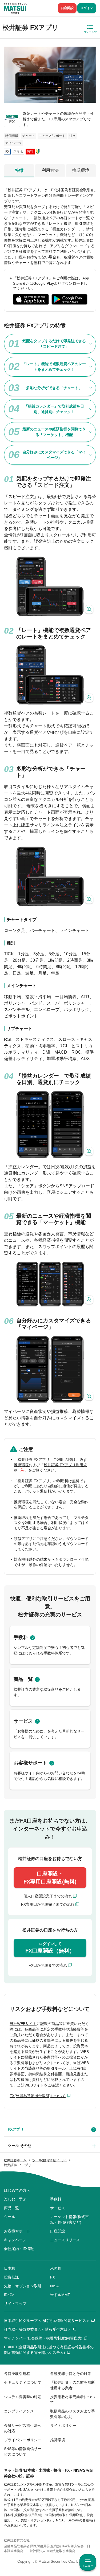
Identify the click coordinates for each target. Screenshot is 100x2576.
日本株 (10, 2268)
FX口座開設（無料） (50, 1948)
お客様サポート (30, 1763)
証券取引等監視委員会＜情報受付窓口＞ (38, 2329)
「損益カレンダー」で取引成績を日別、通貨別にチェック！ (54, 409)
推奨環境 (81, 170)
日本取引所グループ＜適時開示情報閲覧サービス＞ (47, 2321)
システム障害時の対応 (23, 2397)
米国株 (56, 2268)
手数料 (21, 1637)
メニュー (88, 2566)
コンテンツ (90, 32)
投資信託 (11, 2277)
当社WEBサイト (23, 2024)
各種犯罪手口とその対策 (71, 2374)
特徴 (19, 170)
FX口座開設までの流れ (48, 1965)
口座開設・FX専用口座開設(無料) (50, 1878)
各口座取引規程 (17, 2374)
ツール (10, 2217)
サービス (23, 1721)
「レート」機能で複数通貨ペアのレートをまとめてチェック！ (54, 367)
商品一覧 (23, 1679)
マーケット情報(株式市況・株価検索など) (69, 2220)
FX (53, 2277)
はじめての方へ (17, 2190)
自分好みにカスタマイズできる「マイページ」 (54, 455)
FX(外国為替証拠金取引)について (38, 2096)
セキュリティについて (23, 2382)
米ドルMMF (60, 2295)
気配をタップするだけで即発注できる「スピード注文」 (54, 344)
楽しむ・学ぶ (15, 2199)
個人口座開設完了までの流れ (48, 1896)
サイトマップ (15, 2304)
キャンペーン (15, 2240)
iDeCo (9, 2295)
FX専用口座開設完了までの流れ (48, 1904)
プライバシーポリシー (23, 2440)
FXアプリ (16, 2129)
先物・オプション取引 (23, 2286)
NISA (54, 2286)
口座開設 (67, 8)
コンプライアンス (19, 2411)
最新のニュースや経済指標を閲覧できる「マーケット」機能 (54, 432)
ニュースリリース (65, 2240)
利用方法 (50, 170)
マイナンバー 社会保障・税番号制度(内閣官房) (43, 2338)
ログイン (87, 8)
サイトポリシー (63, 2426)
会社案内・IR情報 (19, 2249)
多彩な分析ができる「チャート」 (54, 388)
